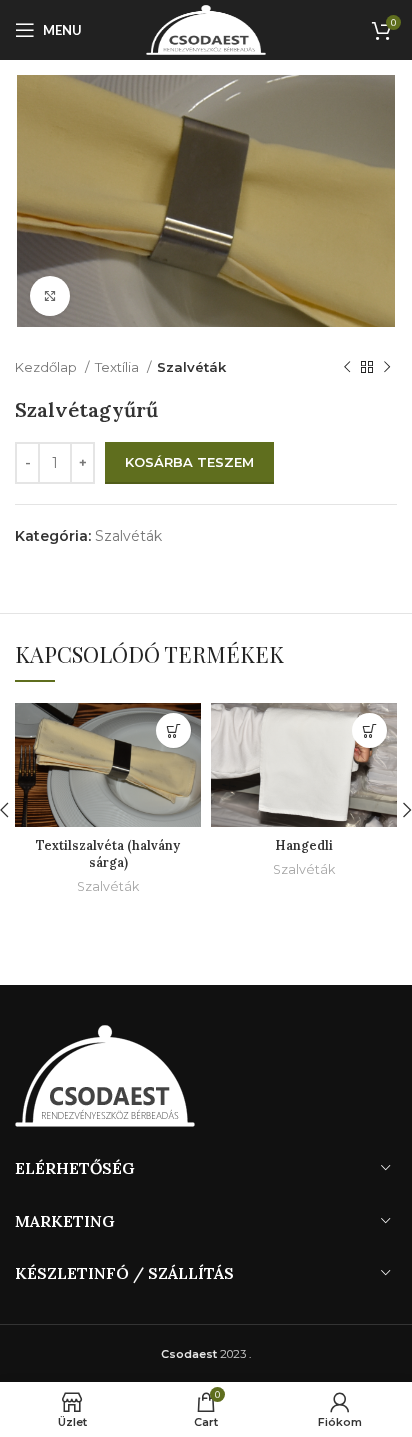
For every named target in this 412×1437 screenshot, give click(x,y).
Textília (118, 367)
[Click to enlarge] (50, 296)
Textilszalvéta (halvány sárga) (108, 854)
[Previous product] (347, 367)
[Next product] (387, 367)
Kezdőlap (47, 367)
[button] (173, 730)
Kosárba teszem (189, 462)
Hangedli (304, 845)
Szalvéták (191, 367)
